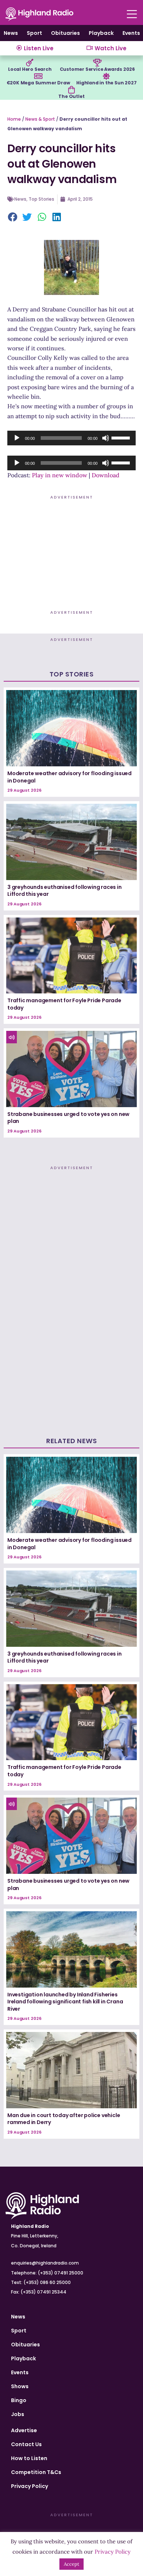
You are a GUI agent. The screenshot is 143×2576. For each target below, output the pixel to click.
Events (131, 33)
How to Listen (29, 2458)
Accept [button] (71, 2564)
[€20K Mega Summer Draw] (38, 76)
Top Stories (41, 199)
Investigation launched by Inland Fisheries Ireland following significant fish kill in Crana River (65, 2002)
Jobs (18, 2414)
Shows (20, 2386)
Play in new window (60, 475)
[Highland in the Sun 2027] (106, 76)
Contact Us (26, 2444)
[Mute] (106, 438)
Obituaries (65, 33)
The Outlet (71, 96)
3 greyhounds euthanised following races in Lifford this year (65, 891)
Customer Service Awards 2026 (97, 69)
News (11, 33)
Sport (34, 33)
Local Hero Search (30, 69)
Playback (101, 33)
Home (14, 119)
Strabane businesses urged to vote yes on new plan (68, 1118)
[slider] (122, 437)
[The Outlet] (71, 90)
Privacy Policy (30, 2486)
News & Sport (40, 119)
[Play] (17, 438)
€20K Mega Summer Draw (38, 83)
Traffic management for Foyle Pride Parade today (64, 1004)
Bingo (19, 2400)
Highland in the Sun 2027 (106, 83)
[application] (71, 438)
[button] (13, 218)
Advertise (24, 2430)
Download (106, 475)
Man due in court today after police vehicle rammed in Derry (64, 2119)
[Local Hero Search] (30, 63)
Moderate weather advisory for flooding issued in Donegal (69, 777)
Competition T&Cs (36, 2472)
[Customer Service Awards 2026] (97, 63)
